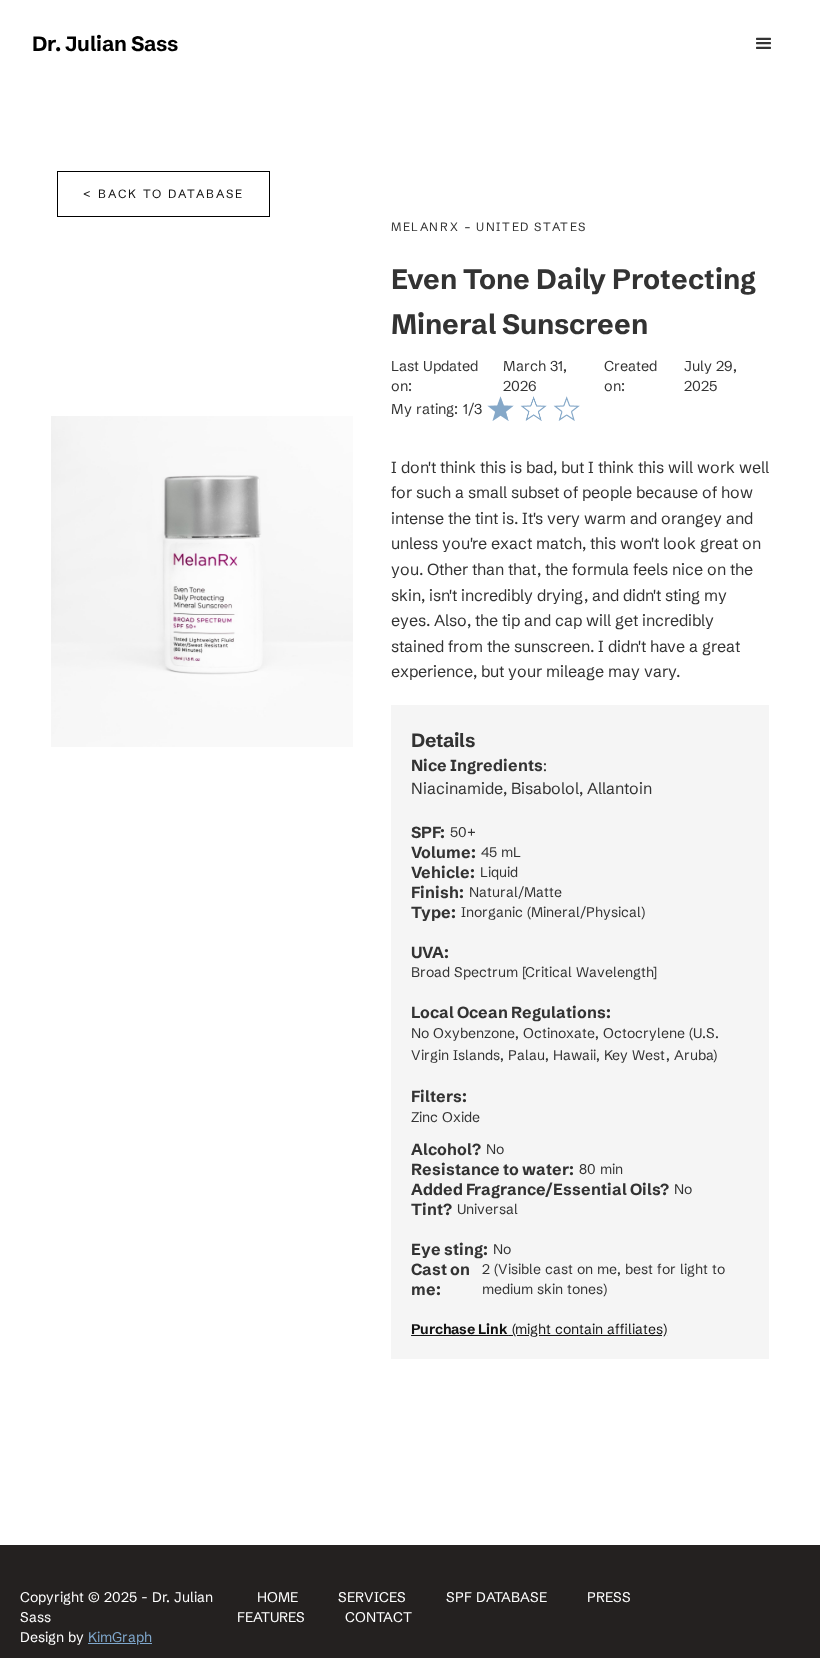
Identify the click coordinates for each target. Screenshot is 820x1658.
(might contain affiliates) (539, 1329)
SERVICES (372, 1597)
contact (378, 1617)
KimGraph (120, 1637)
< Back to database (163, 193)
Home (277, 1597)
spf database (496, 1597)
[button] (764, 44)
